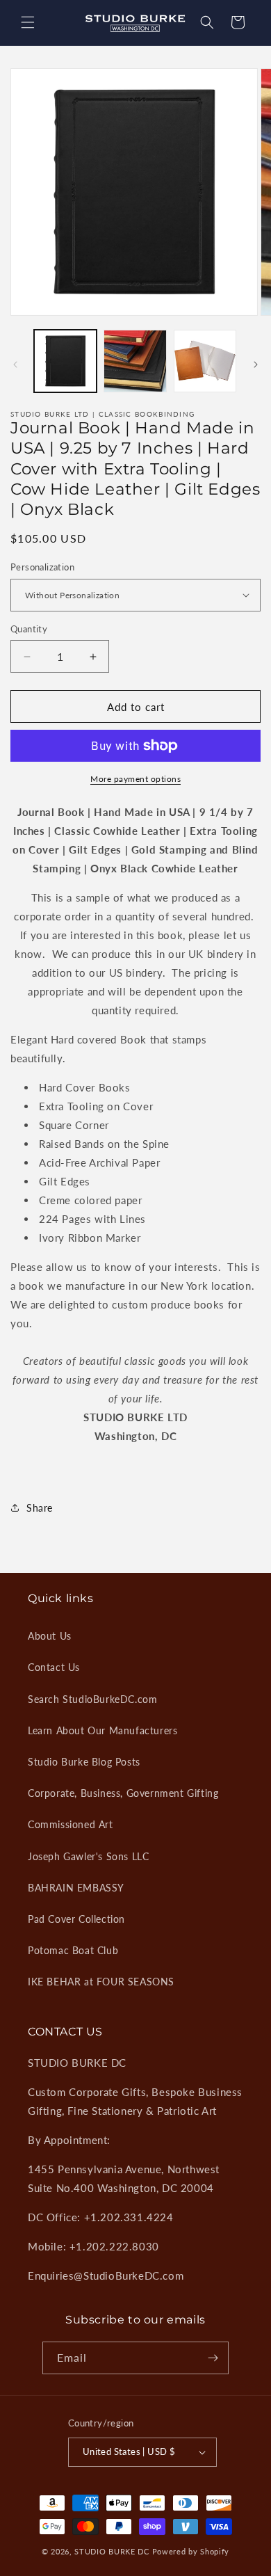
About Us (50, 1636)
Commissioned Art (71, 1824)
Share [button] (40, 1508)
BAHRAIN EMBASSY (76, 1888)
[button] (28, 22)
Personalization (42, 567)
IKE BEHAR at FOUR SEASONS (101, 1982)
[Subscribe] (213, 2358)
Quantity (29, 629)
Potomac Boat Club (73, 1950)
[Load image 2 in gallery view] (135, 361)
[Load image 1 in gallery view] (65, 361)
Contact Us (54, 1667)
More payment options (135, 779)
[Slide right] (256, 365)
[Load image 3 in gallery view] (205, 361)
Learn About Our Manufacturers (102, 1730)
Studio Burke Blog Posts (84, 1762)
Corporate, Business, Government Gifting (123, 1793)
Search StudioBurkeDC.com (92, 1699)
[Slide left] (15, 365)
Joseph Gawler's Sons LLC (88, 1856)
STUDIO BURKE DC (112, 2551)
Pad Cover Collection (76, 1919)
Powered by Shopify (191, 2551)
